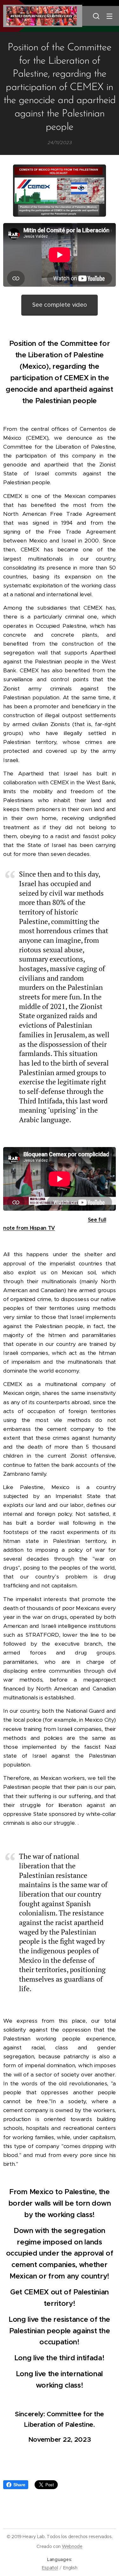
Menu (109, 16)
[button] (96, 16)
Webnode (72, 2546)
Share (19, 2485)
